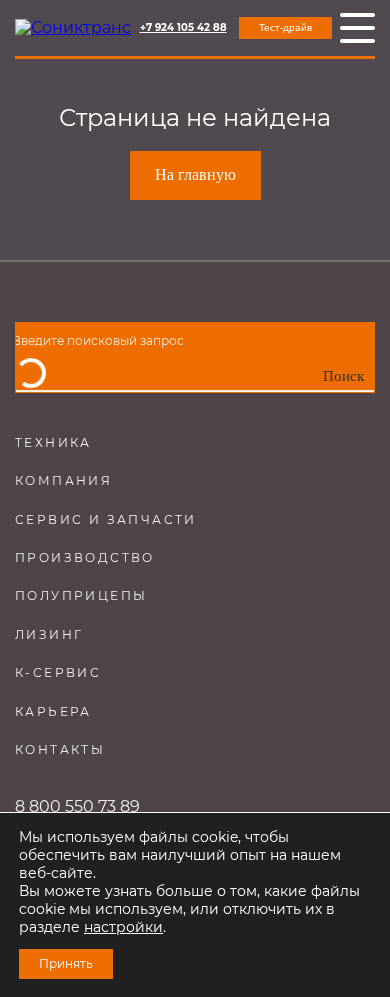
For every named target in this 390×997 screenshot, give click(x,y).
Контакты (60, 749)
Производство (85, 557)
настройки (123, 927)
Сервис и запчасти (106, 519)
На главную (195, 174)
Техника (53, 442)
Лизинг (49, 634)
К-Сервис (58, 672)
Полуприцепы (81, 595)
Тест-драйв (285, 27)
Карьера (53, 711)
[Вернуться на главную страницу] (73, 28)
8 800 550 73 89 (77, 806)
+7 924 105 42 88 (183, 28)
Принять (66, 963)
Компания (63, 480)
